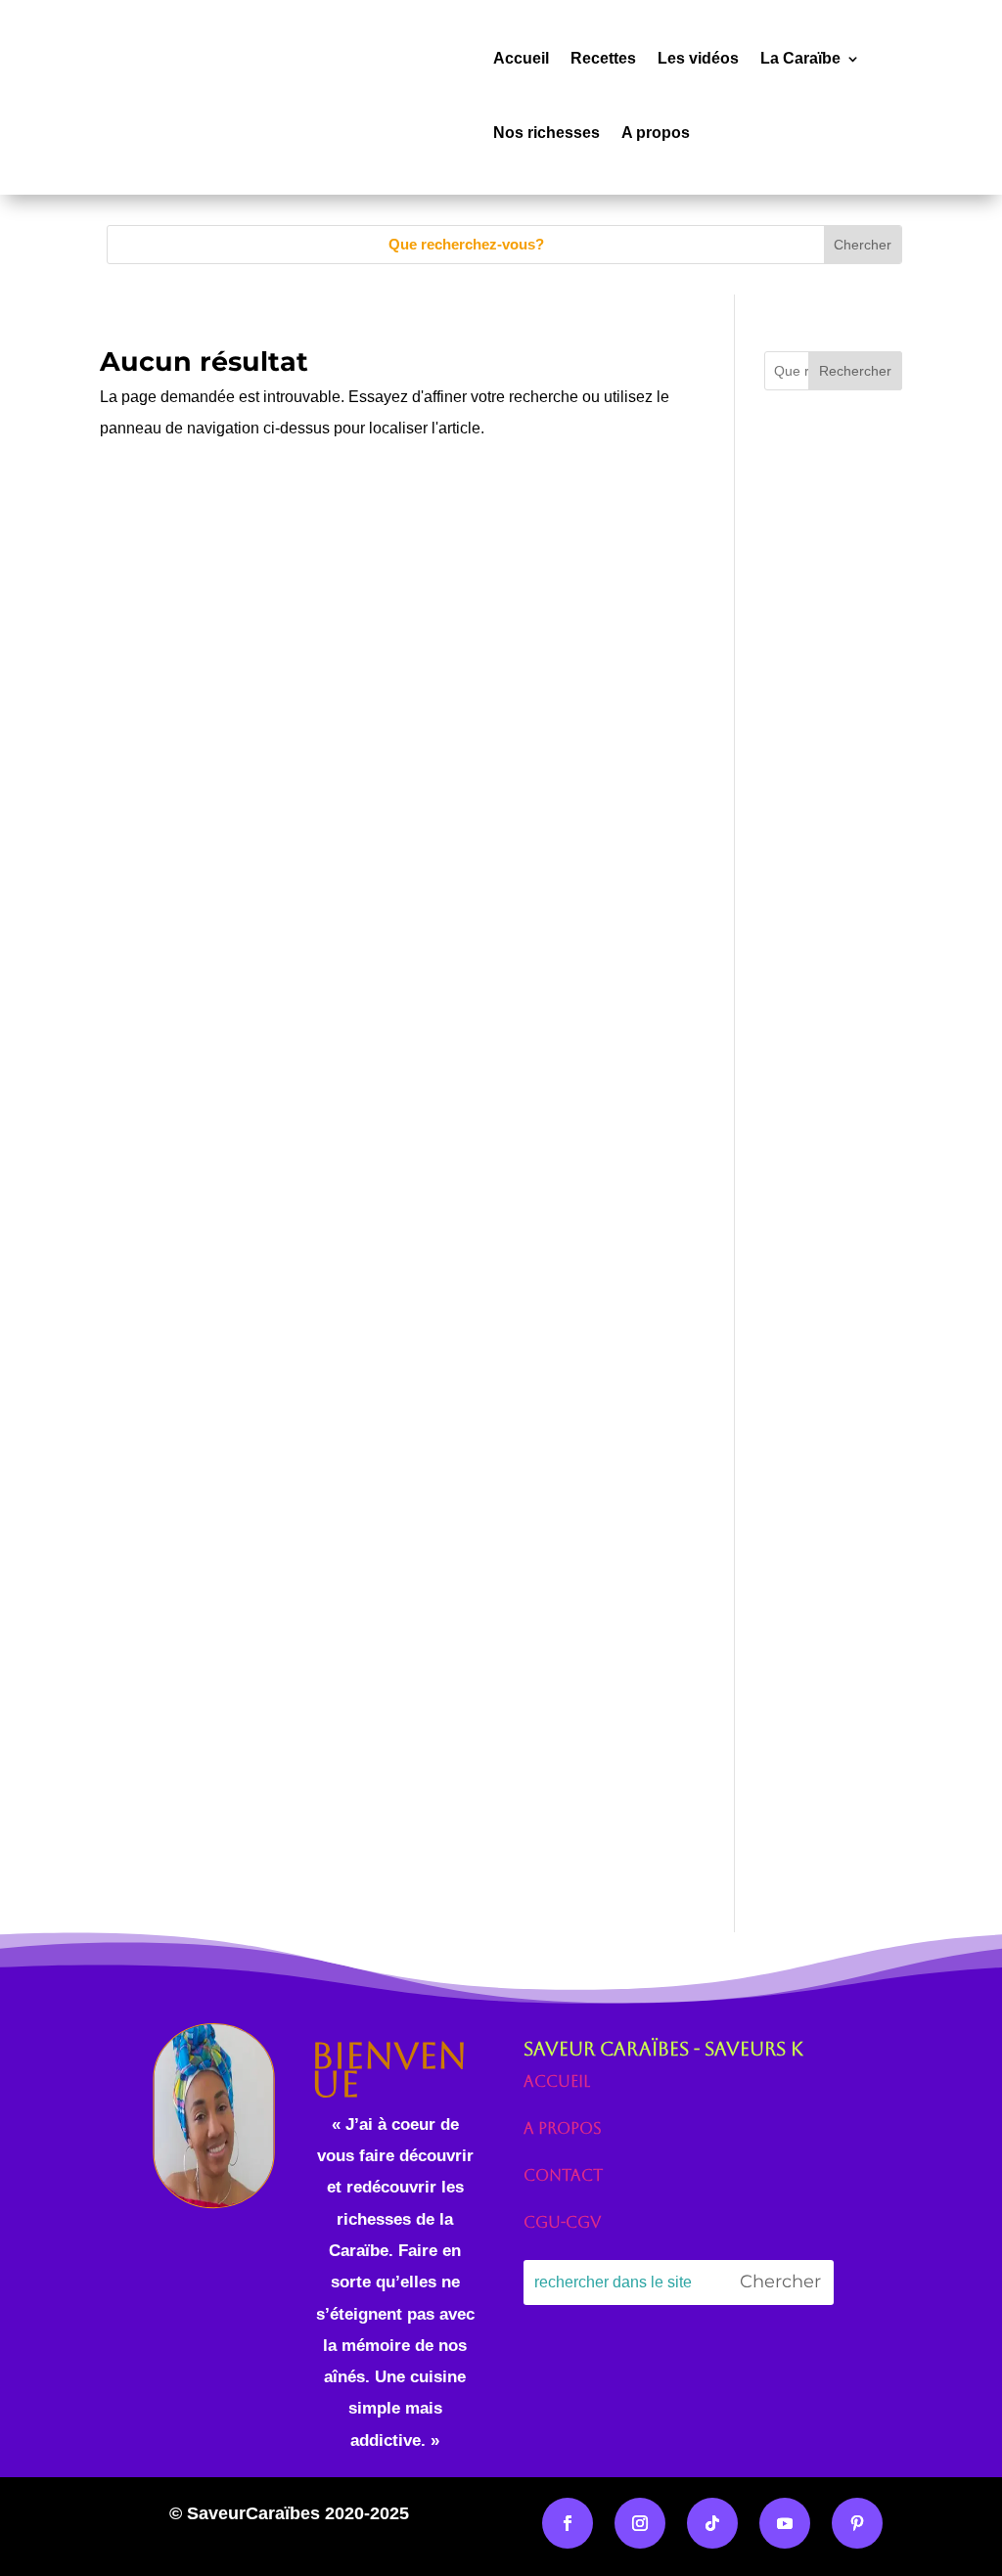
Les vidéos (698, 58)
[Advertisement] (833, 840)
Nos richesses (547, 133)
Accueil (521, 58)
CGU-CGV (562, 2222)
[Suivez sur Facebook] (568, 2523)
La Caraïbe (800, 58)
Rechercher (855, 371)
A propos (656, 133)
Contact (563, 2175)
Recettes (603, 58)
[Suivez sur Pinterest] (857, 2523)
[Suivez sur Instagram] (640, 2523)
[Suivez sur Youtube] (785, 2523)
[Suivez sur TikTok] (712, 2523)
